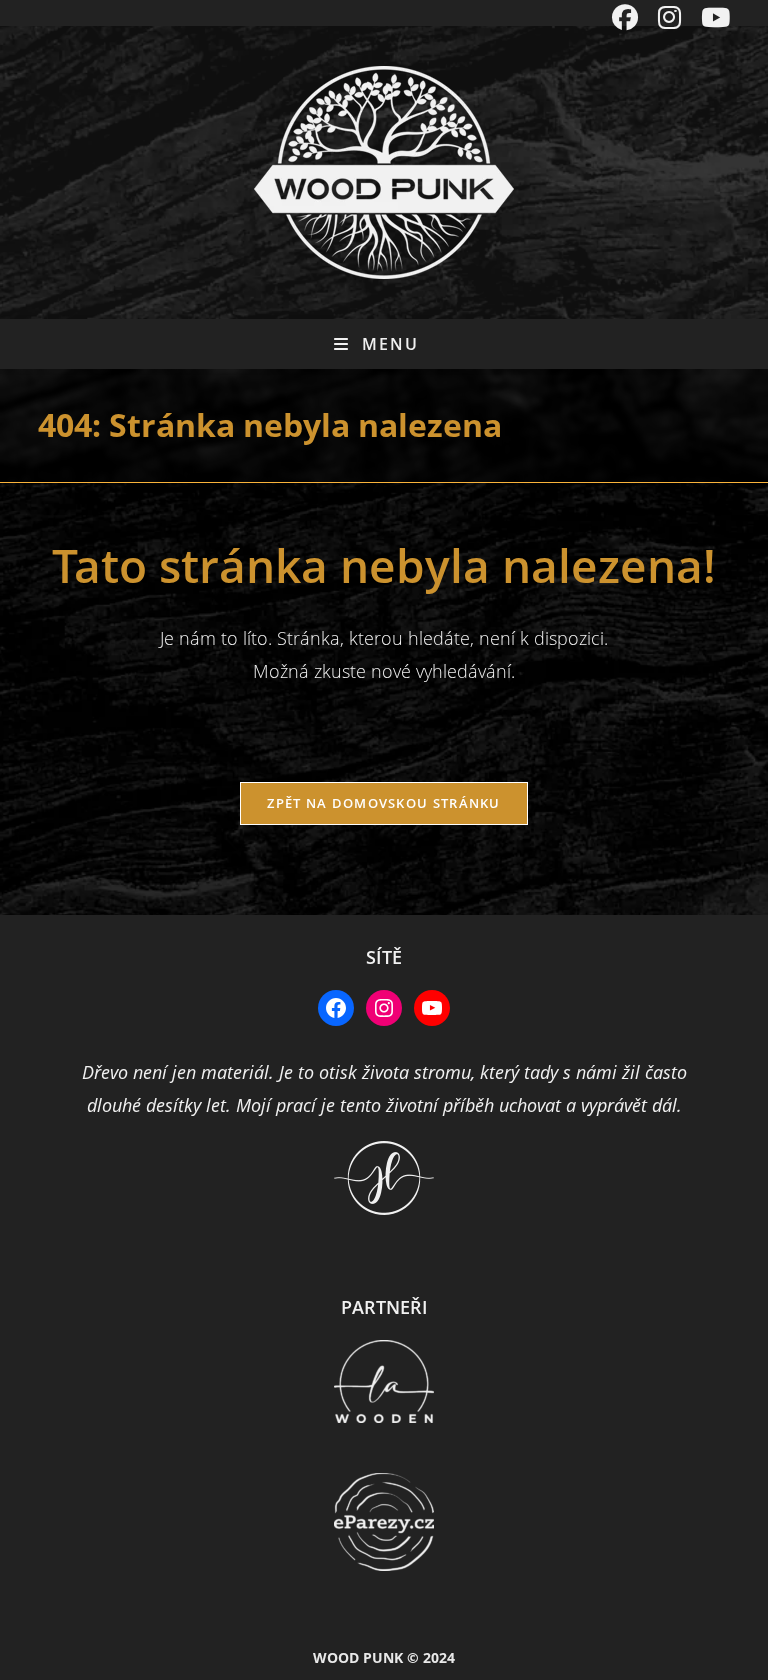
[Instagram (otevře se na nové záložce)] (669, 18)
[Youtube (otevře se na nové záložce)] (710, 18)
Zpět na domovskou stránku (384, 803)
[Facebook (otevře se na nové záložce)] (625, 18)
